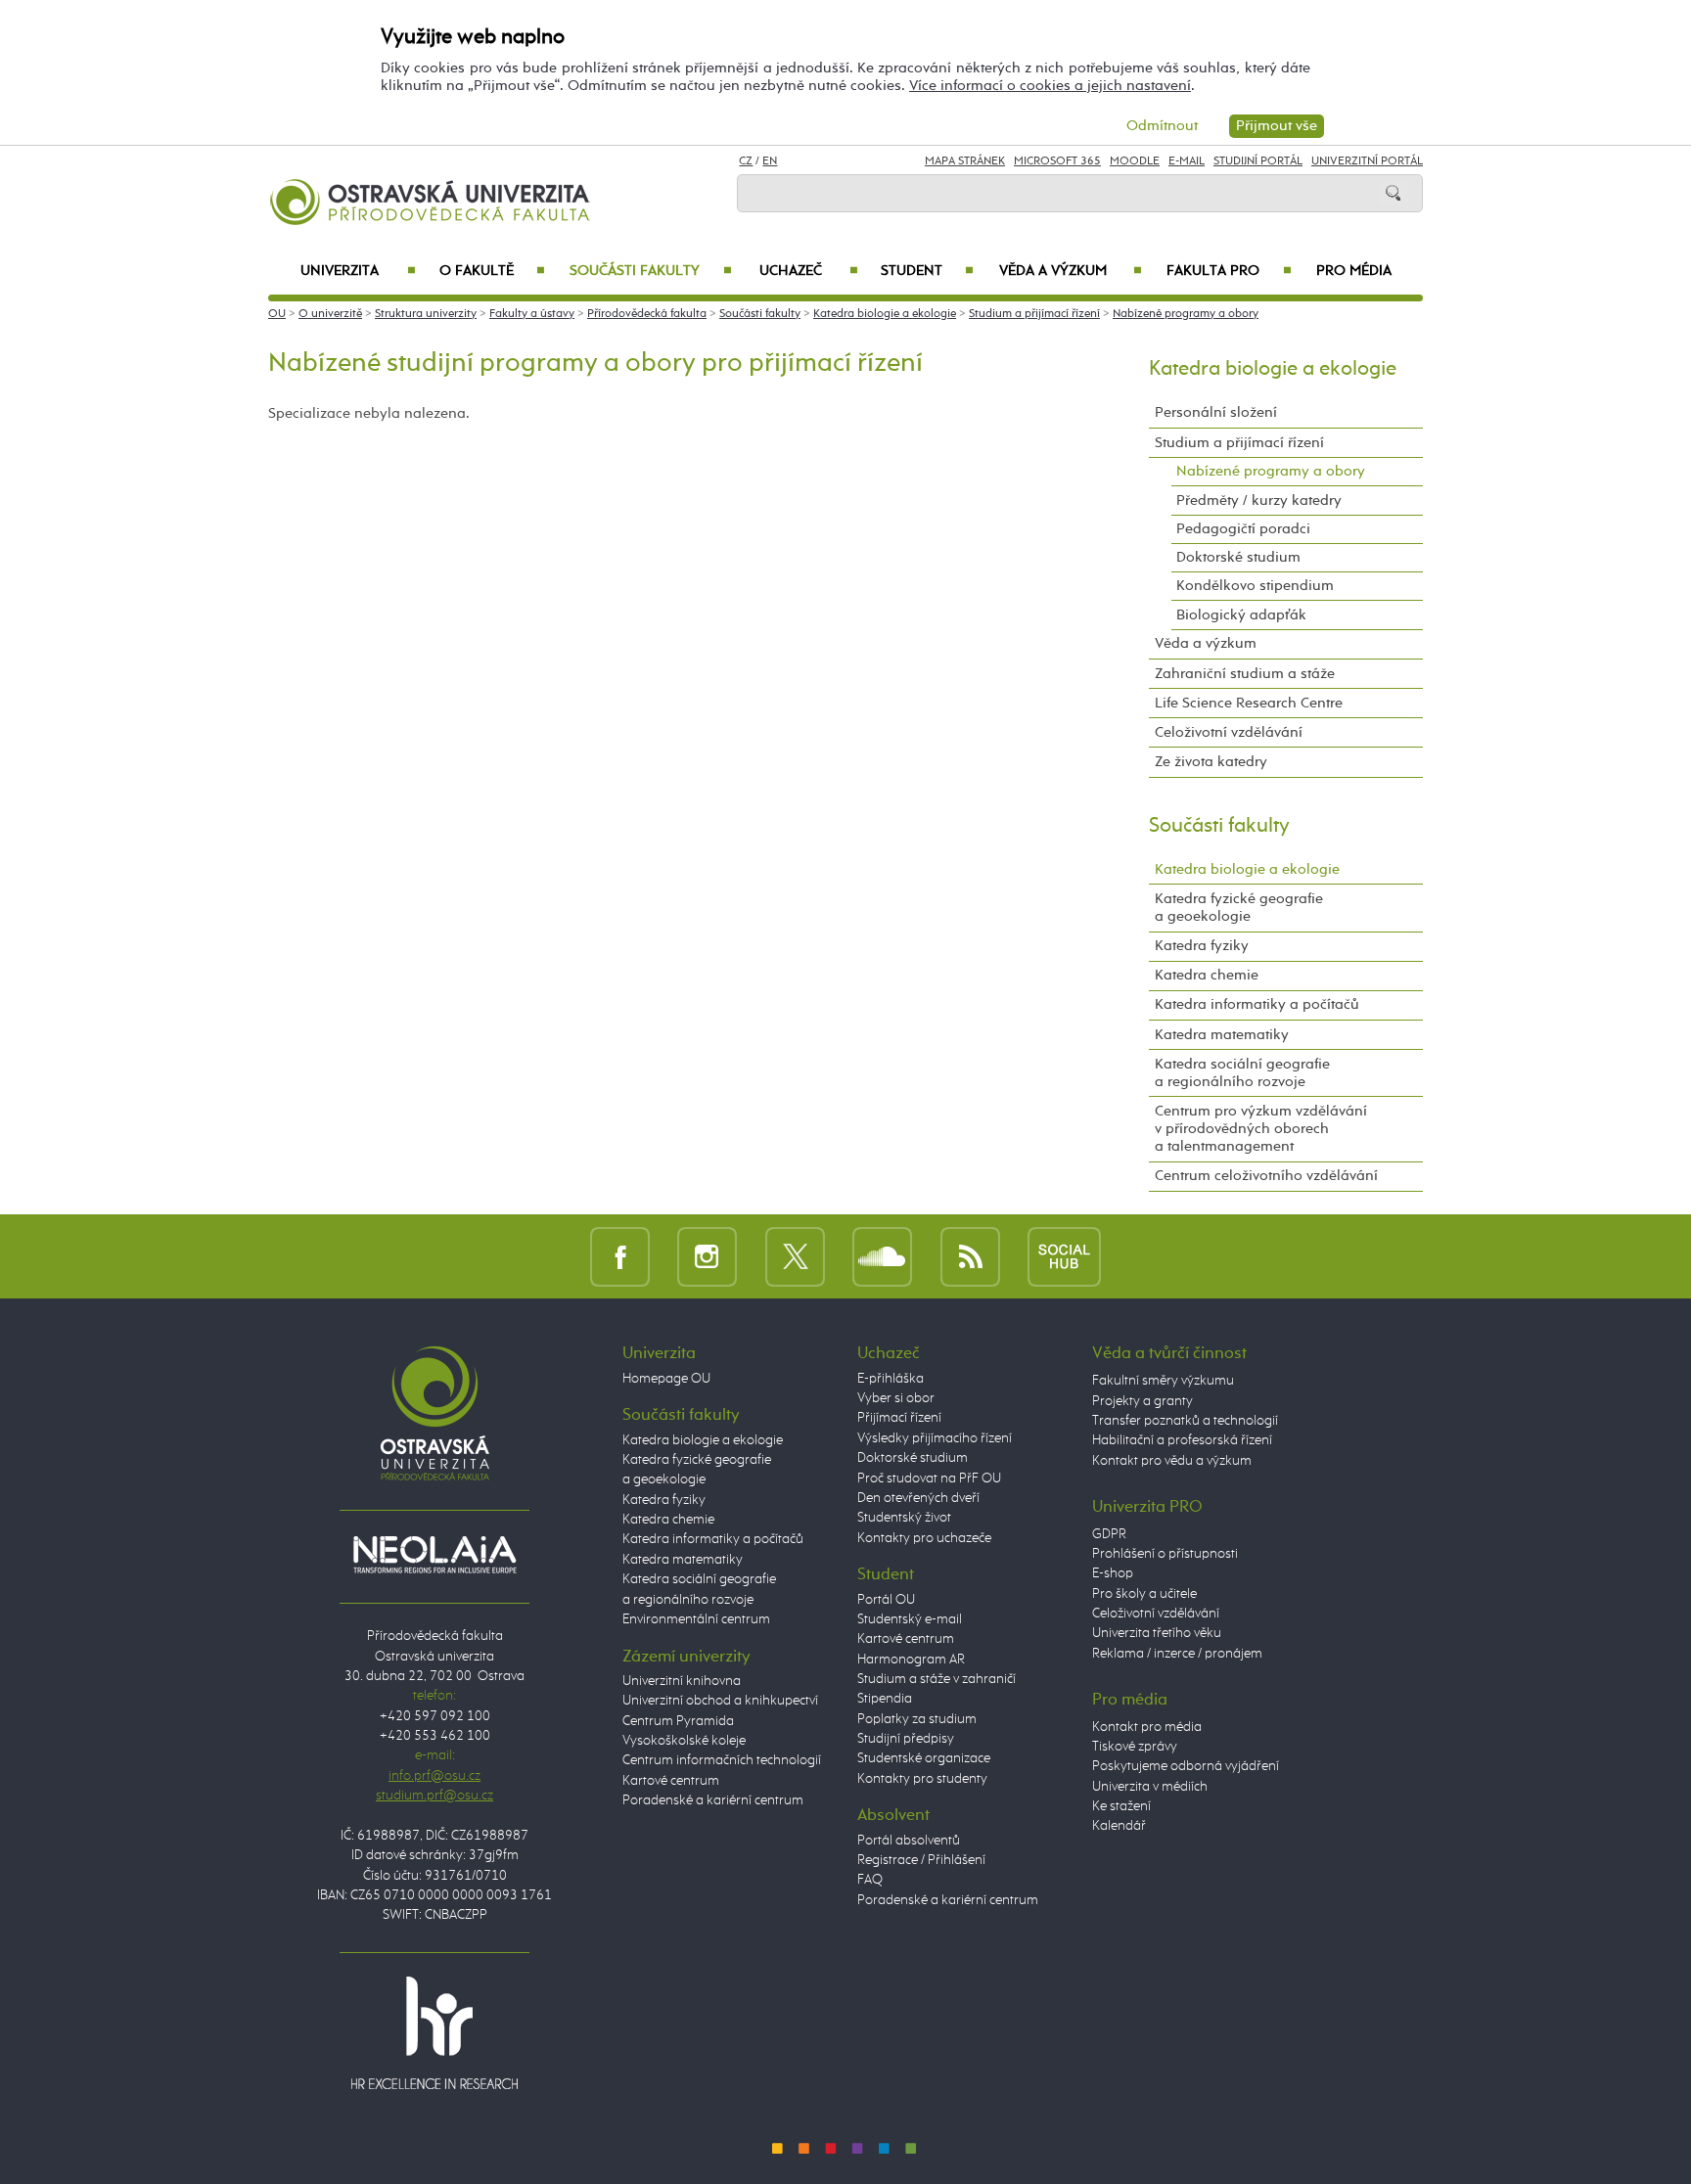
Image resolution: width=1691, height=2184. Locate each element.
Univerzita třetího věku (1157, 1633)
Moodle (1135, 161)
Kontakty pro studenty (922, 1779)
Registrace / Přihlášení (921, 1860)
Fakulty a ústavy (532, 314)
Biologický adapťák (1241, 615)
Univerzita (358, 271)
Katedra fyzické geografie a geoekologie (1239, 908)
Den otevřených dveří (918, 1498)
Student (927, 271)
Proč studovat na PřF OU (929, 1479)
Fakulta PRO (1229, 271)
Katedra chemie (1207, 975)
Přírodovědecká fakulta (647, 314)
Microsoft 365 (1057, 161)
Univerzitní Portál (1367, 161)
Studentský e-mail (910, 1619)
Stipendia (885, 1699)
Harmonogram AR (911, 1660)
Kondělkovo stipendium (1255, 586)
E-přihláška (891, 1379)
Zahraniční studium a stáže (1245, 674)
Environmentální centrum (696, 1619)
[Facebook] (620, 1256)
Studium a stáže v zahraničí (937, 1679)
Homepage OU (666, 1379)
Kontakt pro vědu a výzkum (1172, 1461)
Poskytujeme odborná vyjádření (1186, 1766)
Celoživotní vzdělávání (1229, 732)
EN (770, 161)
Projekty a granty (1143, 1401)
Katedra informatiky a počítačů (1257, 1004)
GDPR (1109, 1534)
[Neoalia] (434, 1554)
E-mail (1187, 161)
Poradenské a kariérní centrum (713, 1800)
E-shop (1113, 1573)
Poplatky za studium (917, 1719)
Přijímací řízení (899, 1418)
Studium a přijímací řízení (1034, 314)
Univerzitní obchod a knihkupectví (720, 1701)
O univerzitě (330, 314)
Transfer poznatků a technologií (1185, 1421)
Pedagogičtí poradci (1243, 529)
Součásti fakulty (650, 271)
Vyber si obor (896, 1398)
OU (277, 314)
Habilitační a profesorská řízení (1182, 1440)
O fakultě (493, 271)
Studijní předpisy (906, 1739)
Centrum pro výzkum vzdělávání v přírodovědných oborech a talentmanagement (1261, 1129)
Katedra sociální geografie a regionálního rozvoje (1242, 1073)
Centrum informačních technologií (722, 1760)
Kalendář (1119, 1826)
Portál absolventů (909, 1841)
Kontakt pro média (1147, 1727)
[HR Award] (434, 2032)
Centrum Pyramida (678, 1721)
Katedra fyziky (1202, 946)
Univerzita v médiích (1150, 1787)
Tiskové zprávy (1135, 1747)
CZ (746, 161)
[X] (795, 1256)
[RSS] (970, 1256)
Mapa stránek (965, 161)
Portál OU (886, 1600)
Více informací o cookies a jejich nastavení (1050, 86)
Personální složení (1216, 412)
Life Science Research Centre (1249, 703)
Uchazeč (809, 271)
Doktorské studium (1238, 557)
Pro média (1354, 271)
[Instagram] (707, 1256)
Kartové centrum (671, 1781)
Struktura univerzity (426, 314)
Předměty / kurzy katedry (1259, 500)
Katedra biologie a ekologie (885, 314)
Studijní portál (1258, 161)
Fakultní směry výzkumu (1163, 1381)
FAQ (870, 1880)
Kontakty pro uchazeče (924, 1538)
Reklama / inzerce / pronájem (1177, 1654)
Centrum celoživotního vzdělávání (1266, 1176)
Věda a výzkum (1071, 271)
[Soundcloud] (882, 1256)
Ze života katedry (1211, 762)
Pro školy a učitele (1144, 1594)
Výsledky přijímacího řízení (935, 1438)
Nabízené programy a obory (1186, 314)
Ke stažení (1121, 1806)
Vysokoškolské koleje (684, 1741)
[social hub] (1064, 1256)
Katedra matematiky (1222, 1035)
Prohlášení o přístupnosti (1165, 1554)
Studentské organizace (924, 1758)
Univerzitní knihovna (682, 1681)
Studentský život (904, 1518)
